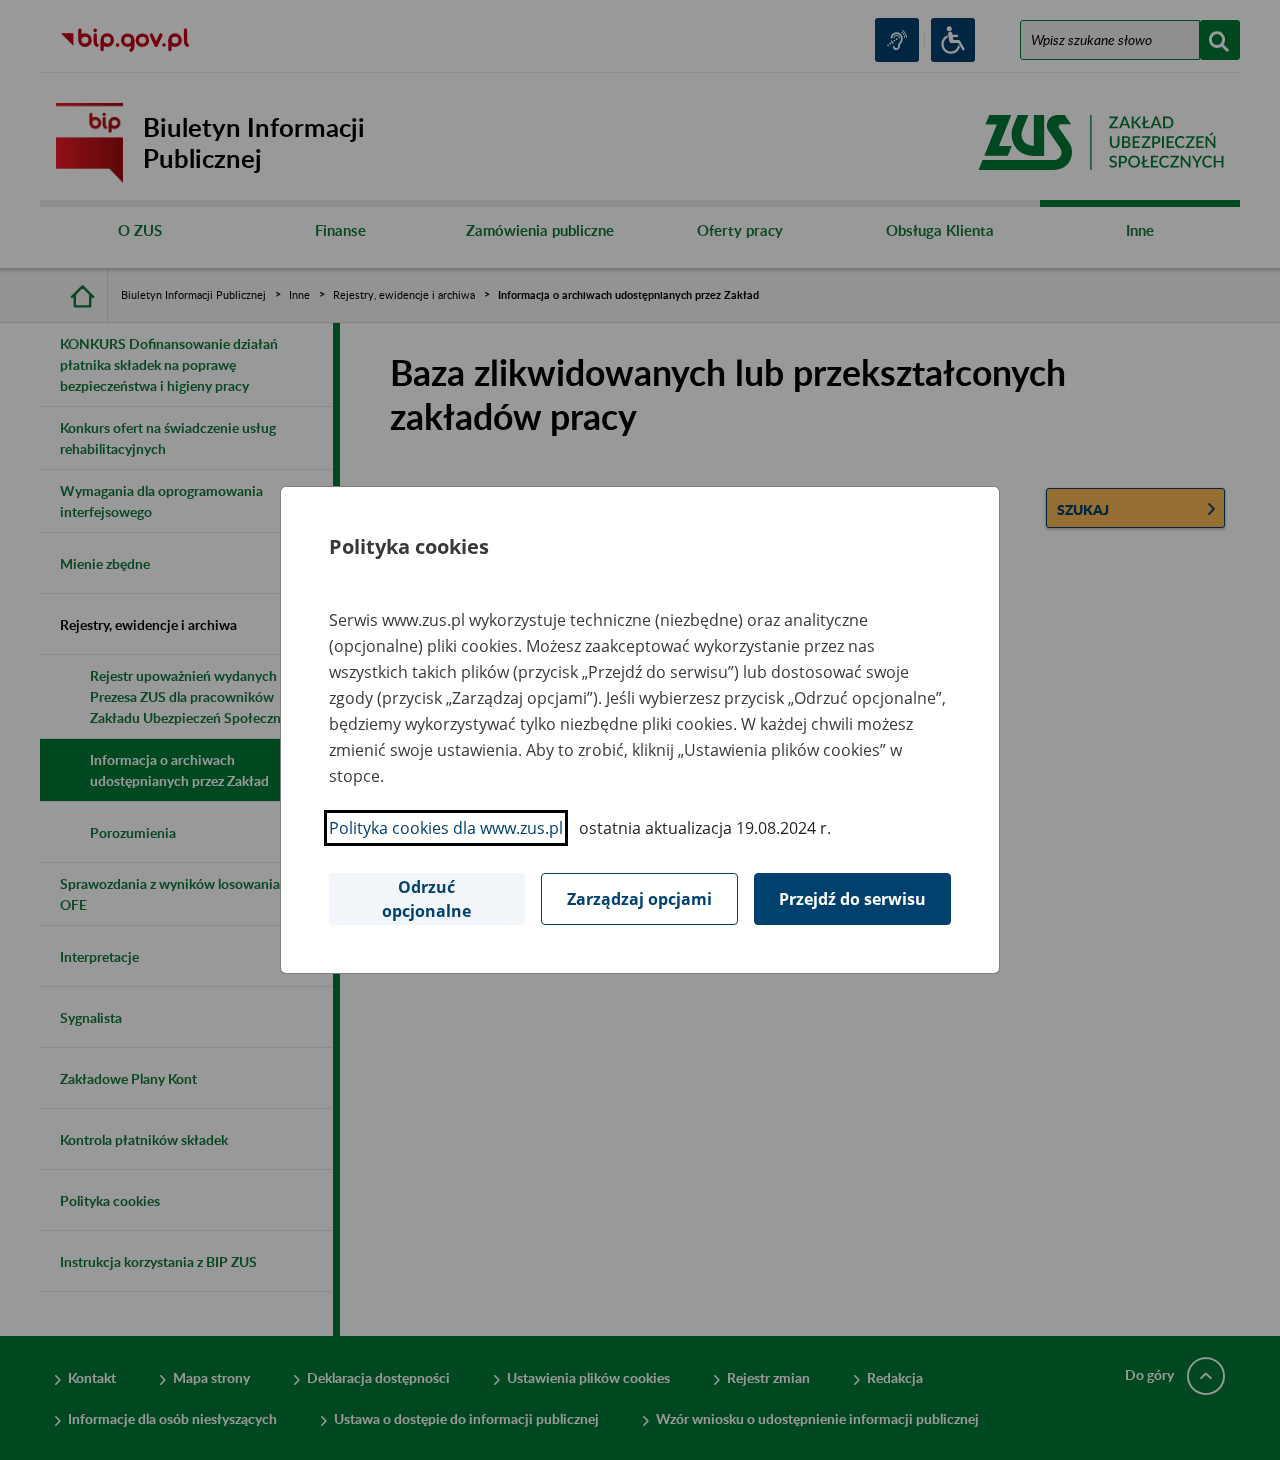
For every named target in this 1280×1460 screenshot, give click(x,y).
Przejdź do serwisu (852, 899)
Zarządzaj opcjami (639, 899)
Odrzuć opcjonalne (426, 899)
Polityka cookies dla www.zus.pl (446, 828)
